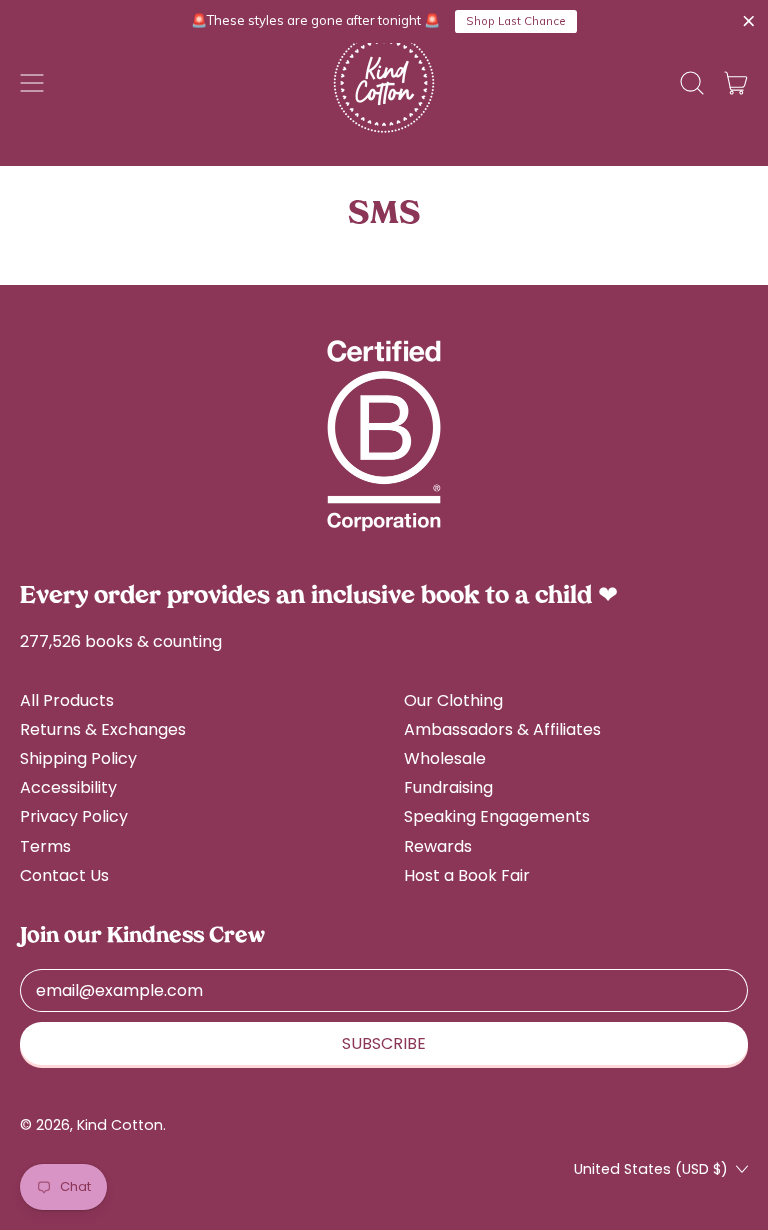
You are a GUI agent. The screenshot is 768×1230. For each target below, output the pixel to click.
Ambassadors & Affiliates (502, 729)
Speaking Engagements (497, 816)
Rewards (438, 846)
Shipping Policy (78, 758)
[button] (692, 83)
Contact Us (64, 875)
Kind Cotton (120, 1125)
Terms (45, 846)
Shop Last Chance (515, 21)
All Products (67, 700)
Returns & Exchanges (103, 729)
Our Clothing (453, 700)
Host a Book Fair (467, 875)
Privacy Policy (74, 816)
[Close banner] (749, 22)
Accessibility (68, 787)
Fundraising (448, 787)
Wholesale (445, 758)
